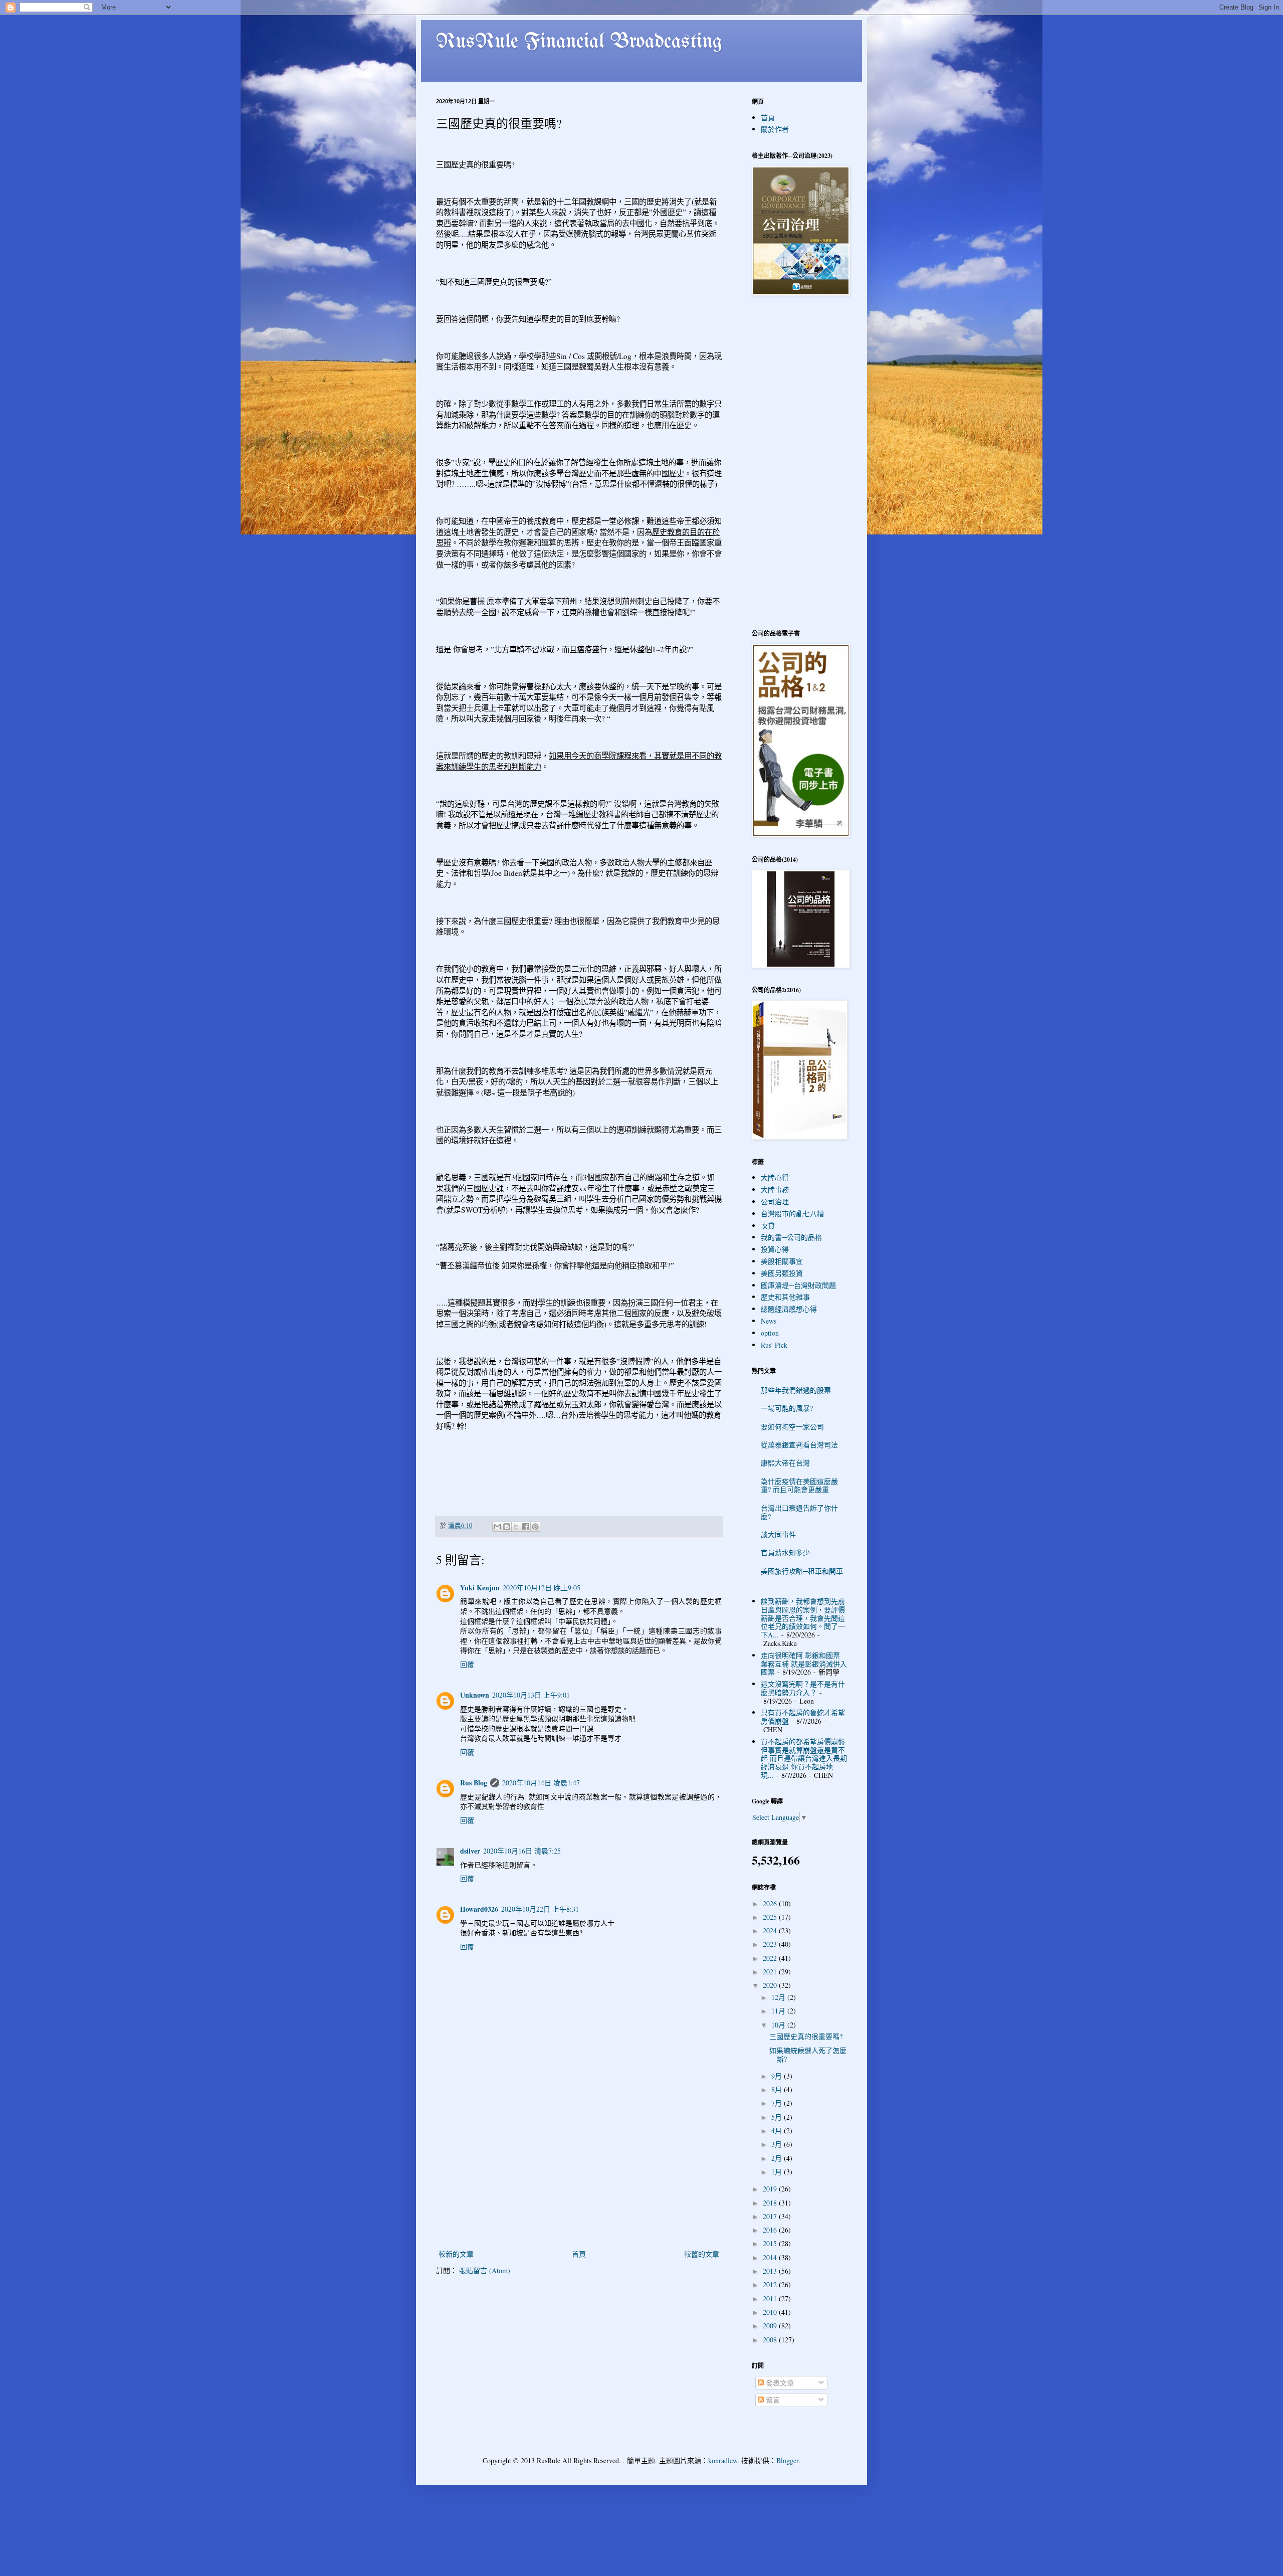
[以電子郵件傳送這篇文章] (497, 1527)
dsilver (470, 1851)
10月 (779, 2025)
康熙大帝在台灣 (785, 1463)
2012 (771, 2284)
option (770, 1333)
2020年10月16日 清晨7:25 (522, 1851)
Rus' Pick (774, 1345)
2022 (771, 1958)
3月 (778, 2144)
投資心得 (775, 1249)
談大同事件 (778, 1534)
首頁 (579, 2254)
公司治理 (775, 1202)
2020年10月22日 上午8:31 (540, 1909)
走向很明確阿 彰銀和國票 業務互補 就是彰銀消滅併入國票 (804, 1664)
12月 (779, 1997)
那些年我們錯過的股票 (796, 1390)
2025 (771, 1917)
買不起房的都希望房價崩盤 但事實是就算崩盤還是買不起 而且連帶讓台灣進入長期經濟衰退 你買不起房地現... (804, 1758)
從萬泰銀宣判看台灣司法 (799, 1445)
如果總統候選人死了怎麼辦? (808, 2055)
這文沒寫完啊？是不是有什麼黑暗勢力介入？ (803, 1688)
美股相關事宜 (782, 1261)
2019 (771, 2189)
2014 (771, 2257)
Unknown (475, 1695)
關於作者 (775, 129)
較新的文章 (456, 2254)
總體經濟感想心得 (789, 1309)
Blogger (787, 2460)
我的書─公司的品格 (791, 1237)
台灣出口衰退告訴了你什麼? (799, 1512)
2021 (771, 1972)
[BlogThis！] (507, 1527)
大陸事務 (775, 1189)
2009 (771, 2326)
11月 (779, 2011)
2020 (771, 1985)
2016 (771, 2230)
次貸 (768, 1226)
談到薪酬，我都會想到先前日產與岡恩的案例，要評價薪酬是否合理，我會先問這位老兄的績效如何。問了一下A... (803, 1618)
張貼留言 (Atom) (485, 2270)
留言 (772, 2400)
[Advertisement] (579, 2172)
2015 (771, 2243)
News (769, 1321)
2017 (771, 2216)
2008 (771, 2340)
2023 (771, 1944)
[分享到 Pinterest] (535, 1527)
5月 (778, 2117)
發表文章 (779, 2383)
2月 (778, 2158)
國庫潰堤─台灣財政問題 (798, 1285)
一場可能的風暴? (787, 1408)
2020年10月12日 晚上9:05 (542, 1588)
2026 (771, 1903)
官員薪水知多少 (785, 1552)
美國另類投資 (782, 1273)
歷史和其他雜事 (785, 1297)
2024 (771, 1930)
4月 (778, 2131)
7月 (778, 2103)
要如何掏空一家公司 (792, 1427)
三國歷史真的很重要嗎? (806, 2036)
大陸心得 (775, 1177)
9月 (778, 2076)
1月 (778, 2172)
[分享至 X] (516, 1527)
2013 (771, 2271)
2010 (771, 2312)
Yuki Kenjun (480, 1588)
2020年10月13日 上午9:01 (531, 1695)
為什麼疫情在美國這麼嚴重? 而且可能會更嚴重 (799, 1486)
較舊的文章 (702, 2254)
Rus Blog (474, 1783)
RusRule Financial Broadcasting (579, 42)
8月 (778, 2089)
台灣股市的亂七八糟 (792, 1214)
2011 (771, 2298)
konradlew (723, 2460)
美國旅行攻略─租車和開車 (802, 1571)
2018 (771, 2203)
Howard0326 (479, 1909)
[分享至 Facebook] (526, 1527)
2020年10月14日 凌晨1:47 (541, 1783)
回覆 (467, 1664)
